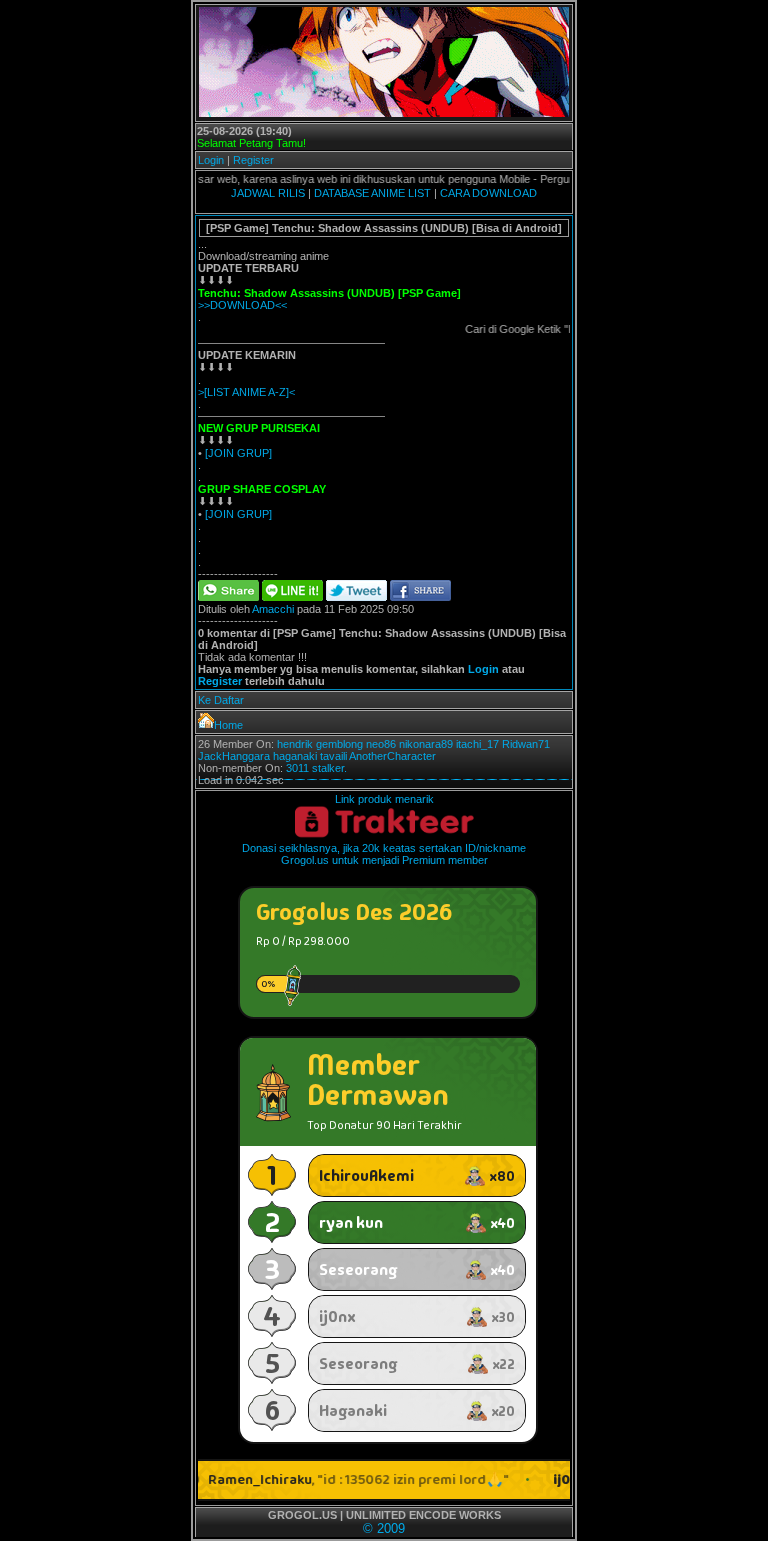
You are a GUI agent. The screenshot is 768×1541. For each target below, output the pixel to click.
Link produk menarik (384, 799)
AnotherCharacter (392, 756)
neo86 (381, 744)
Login (211, 160)
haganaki (295, 756)
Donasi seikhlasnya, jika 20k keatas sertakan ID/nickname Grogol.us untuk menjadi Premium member (384, 854)
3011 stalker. (316, 768)
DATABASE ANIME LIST (372, 193)
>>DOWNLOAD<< (242, 305)
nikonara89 (426, 744)
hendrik (295, 744)
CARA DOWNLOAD (488, 193)
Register (253, 160)
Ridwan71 (526, 744)
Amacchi (273, 609)
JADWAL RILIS (268, 193)
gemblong (339, 744)
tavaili (333, 756)
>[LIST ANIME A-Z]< (246, 392)
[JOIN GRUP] (238, 453)
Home (228, 725)
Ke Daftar (221, 700)
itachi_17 (477, 744)
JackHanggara (234, 756)
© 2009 (384, 1528)
